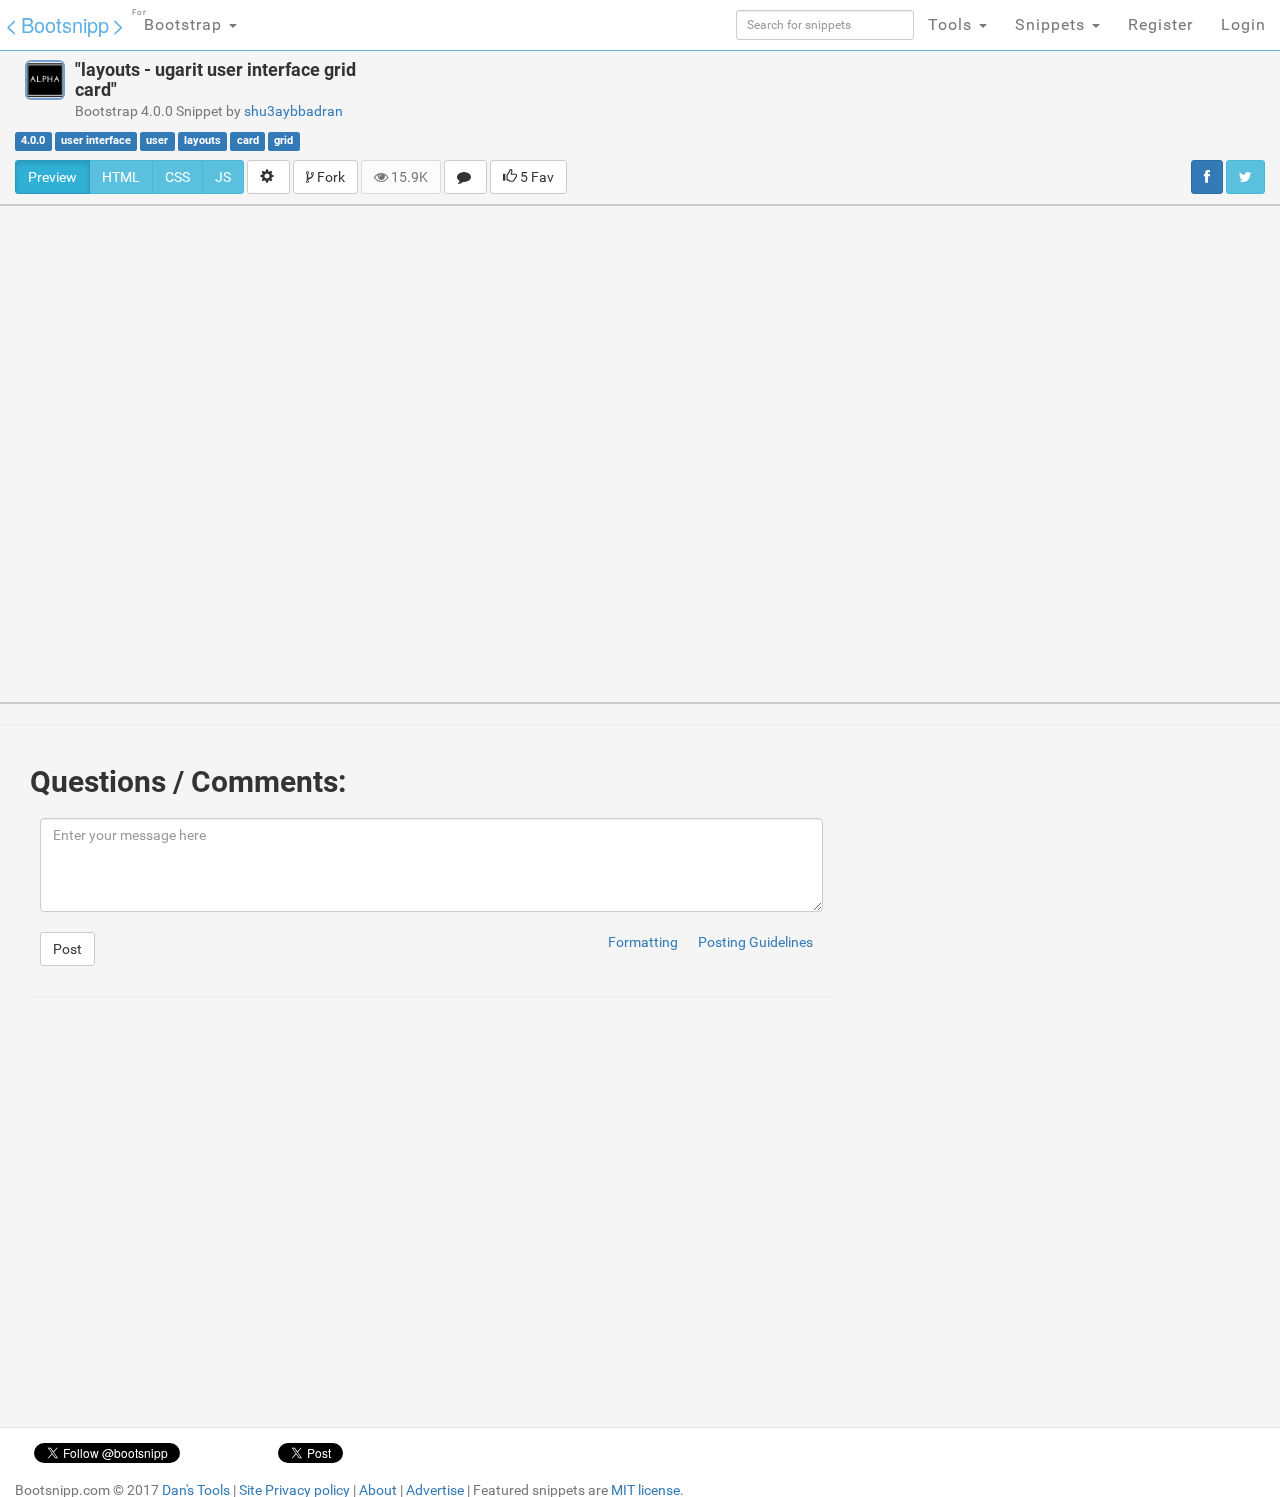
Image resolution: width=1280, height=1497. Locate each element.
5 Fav (535, 177)
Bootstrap (179, 21)
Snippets (1052, 24)
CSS (177, 177)
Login (1243, 24)
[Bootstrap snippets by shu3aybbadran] (45, 80)
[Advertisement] (806, 105)
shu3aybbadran (293, 111)
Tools (952, 24)
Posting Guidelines (755, 942)
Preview (52, 177)
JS (223, 177)
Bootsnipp (65, 24)
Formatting (643, 942)
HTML (121, 177)
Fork (329, 177)
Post (67, 949)
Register (1160, 24)
